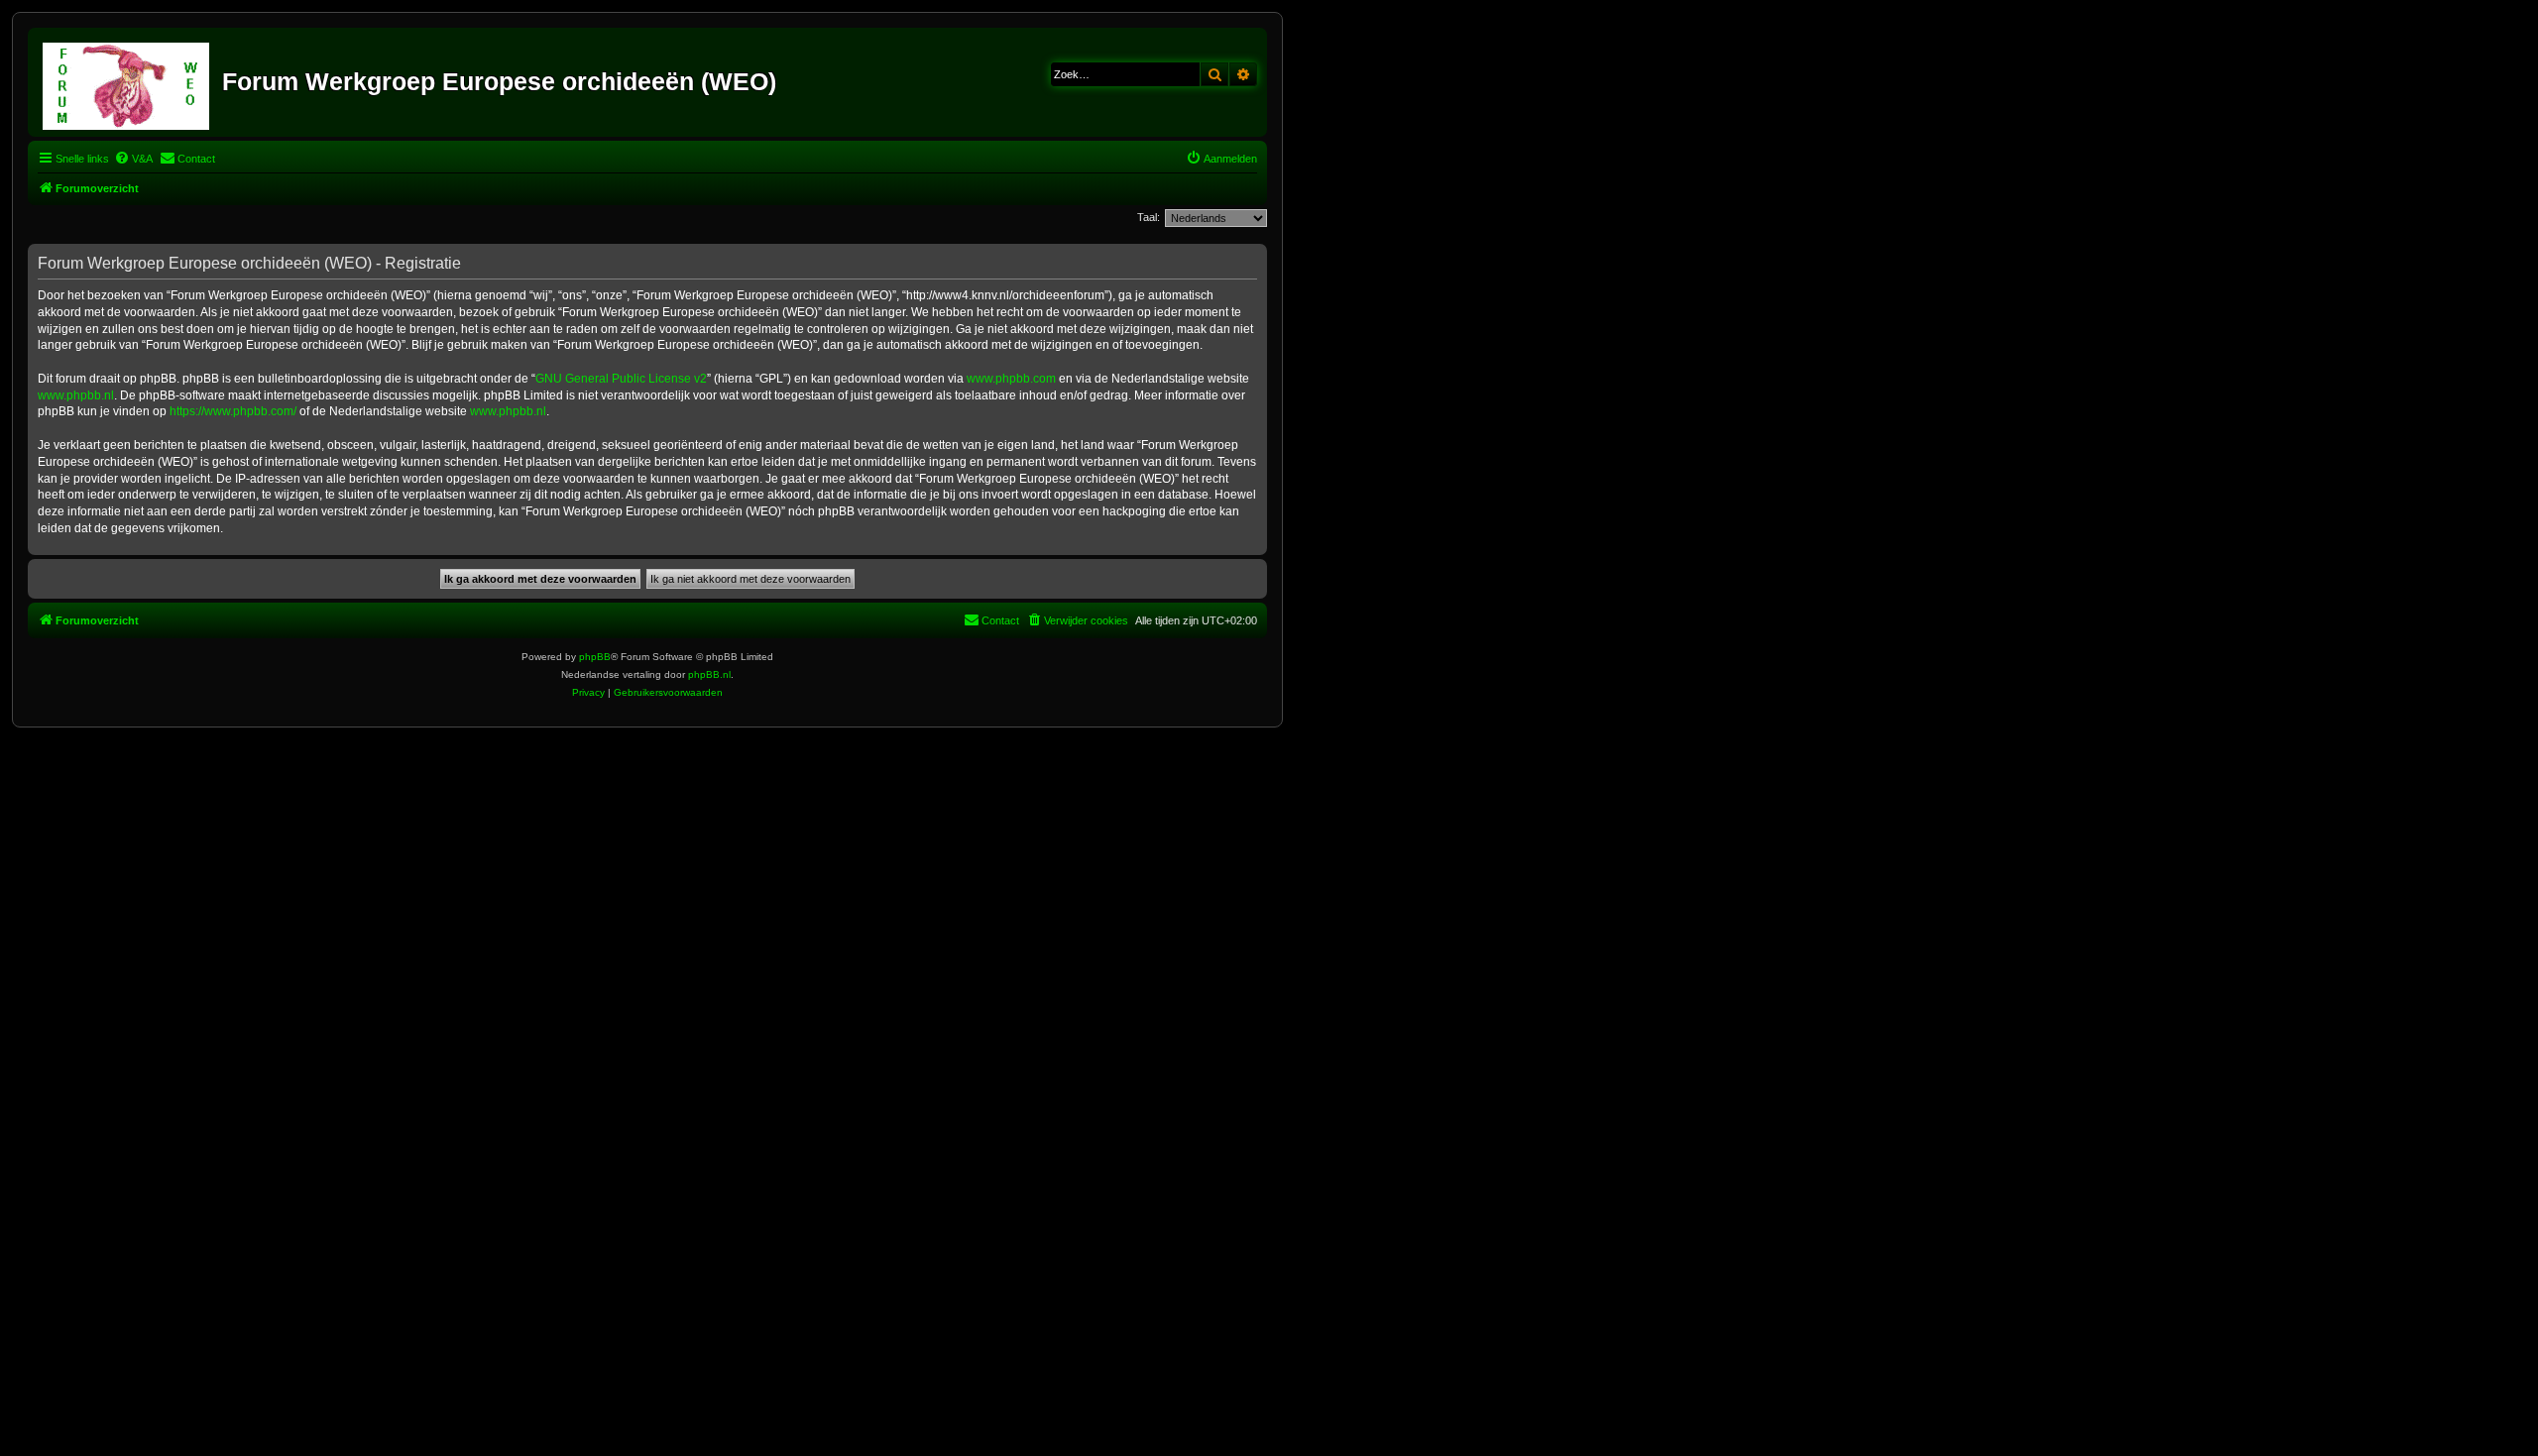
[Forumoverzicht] (127, 82)
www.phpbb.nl (76, 395)
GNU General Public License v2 (621, 379)
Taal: (1149, 217)
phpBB (595, 657)
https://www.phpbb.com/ (233, 411)
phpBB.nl (709, 674)
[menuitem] (133, 159)
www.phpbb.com (1011, 379)
